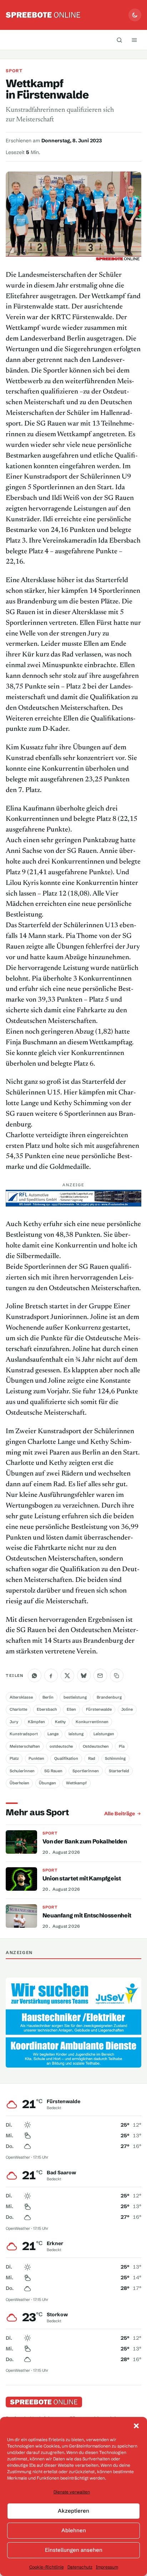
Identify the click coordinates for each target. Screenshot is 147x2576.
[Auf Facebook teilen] (51, 1675)
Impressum (107, 2567)
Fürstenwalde (99, 1709)
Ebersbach (47, 1709)
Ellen (71, 1709)
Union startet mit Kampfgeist (82, 1878)
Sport (14, 71)
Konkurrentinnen (92, 1722)
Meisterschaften (25, 1746)
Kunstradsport (24, 1734)
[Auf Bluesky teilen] (84, 1675)
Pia (122, 1746)
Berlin (48, 1697)
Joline (127, 1709)
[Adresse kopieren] (117, 1675)
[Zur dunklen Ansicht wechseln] (135, 15)
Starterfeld (119, 1771)
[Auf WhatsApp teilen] (35, 1675)
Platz (14, 1758)
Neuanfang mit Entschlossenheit (87, 1915)
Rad (92, 1758)
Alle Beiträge (120, 1814)
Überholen (19, 1783)
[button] (136, 2426)
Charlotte (18, 1709)
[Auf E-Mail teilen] (100, 1675)
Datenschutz (80, 2567)
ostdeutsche (61, 1746)
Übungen (47, 1783)
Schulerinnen (22, 1771)
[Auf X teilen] (67, 1675)
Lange (53, 1734)
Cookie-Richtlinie (47, 2567)
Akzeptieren (73, 2511)
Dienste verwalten (72, 2492)
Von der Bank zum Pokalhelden (85, 1841)
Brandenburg (109, 1697)
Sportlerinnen (86, 1771)
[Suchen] (120, 40)
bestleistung (75, 1697)
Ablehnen (74, 2530)
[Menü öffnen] (135, 40)
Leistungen (104, 1734)
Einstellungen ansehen (74, 2550)
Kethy (60, 1722)
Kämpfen (36, 1722)
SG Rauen (53, 1771)
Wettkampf (76, 1783)
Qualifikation (66, 1758)
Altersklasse (21, 1697)
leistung (76, 1734)
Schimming (115, 1758)
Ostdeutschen (96, 1746)
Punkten (36, 1758)
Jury (14, 1722)
